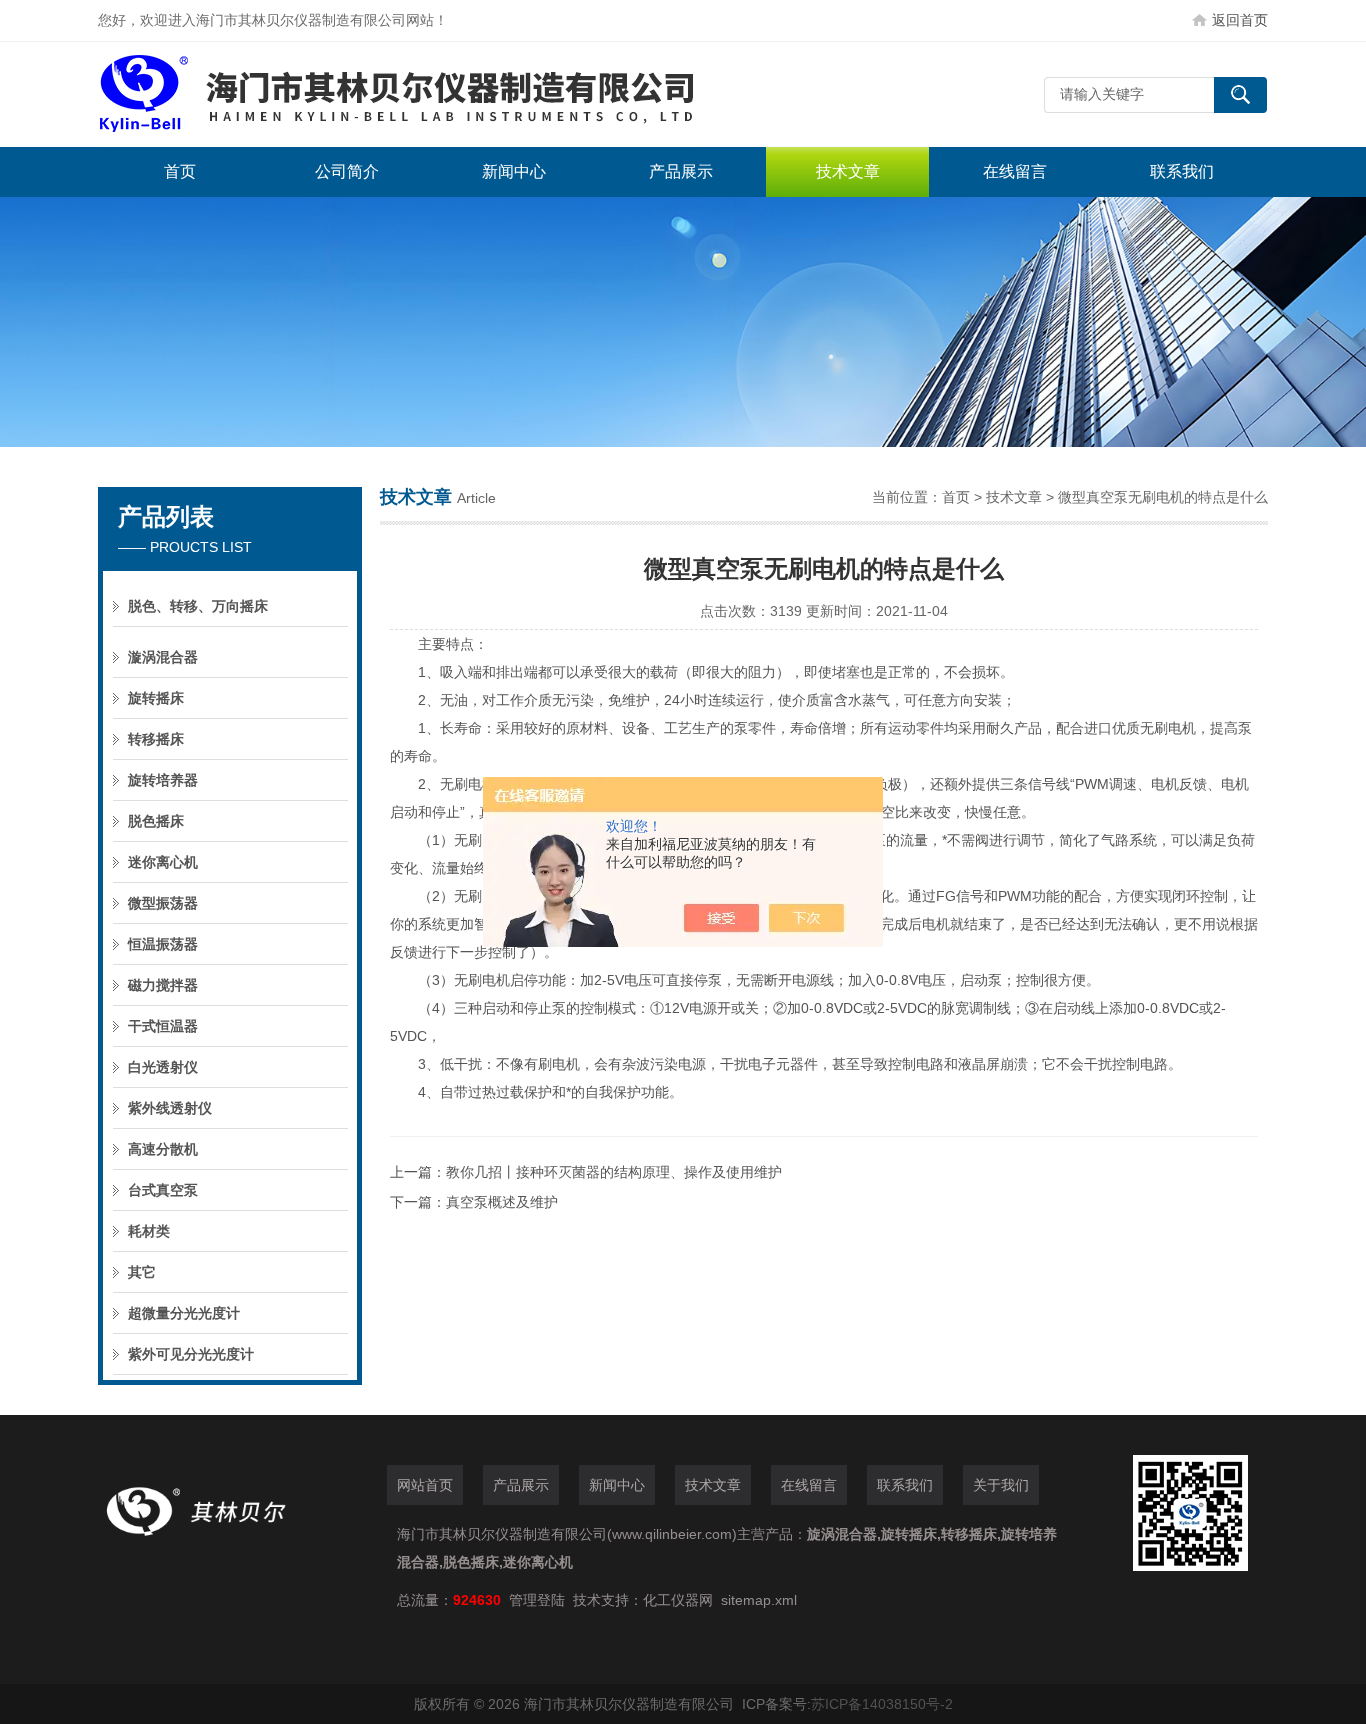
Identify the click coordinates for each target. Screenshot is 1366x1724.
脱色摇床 (156, 821)
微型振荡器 (163, 903)
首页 (180, 171)
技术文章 (848, 171)
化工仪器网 (678, 1600)
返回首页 (1240, 20)
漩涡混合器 (163, 657)
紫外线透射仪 (170, 1108)
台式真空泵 (163, 1190)
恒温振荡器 (163, 944)
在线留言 (1015, 171)
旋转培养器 (163, 780)
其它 (142, 1272)
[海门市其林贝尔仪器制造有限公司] (398, 94)
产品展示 (681, 171)
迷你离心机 (163, 862)
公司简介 (347, 171)
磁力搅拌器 (163, 985)
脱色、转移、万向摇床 (198, 606)
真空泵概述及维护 (502, 1202)
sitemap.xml (759, 1600)
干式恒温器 (163, 1026)
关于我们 (1001, 1485)
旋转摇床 (156, 698)
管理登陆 (537, 1600)
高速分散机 (163, 1149)
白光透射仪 (163, 1067)
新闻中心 (514, 171)
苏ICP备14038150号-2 (882, 1704)
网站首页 (425, 1485)
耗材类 (149, 1231)
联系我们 (1182, 171)
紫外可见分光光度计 (191, 1354)
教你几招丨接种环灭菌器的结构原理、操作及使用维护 (614, 1172)
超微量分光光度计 (184, 1313)
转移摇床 (156, 739)
